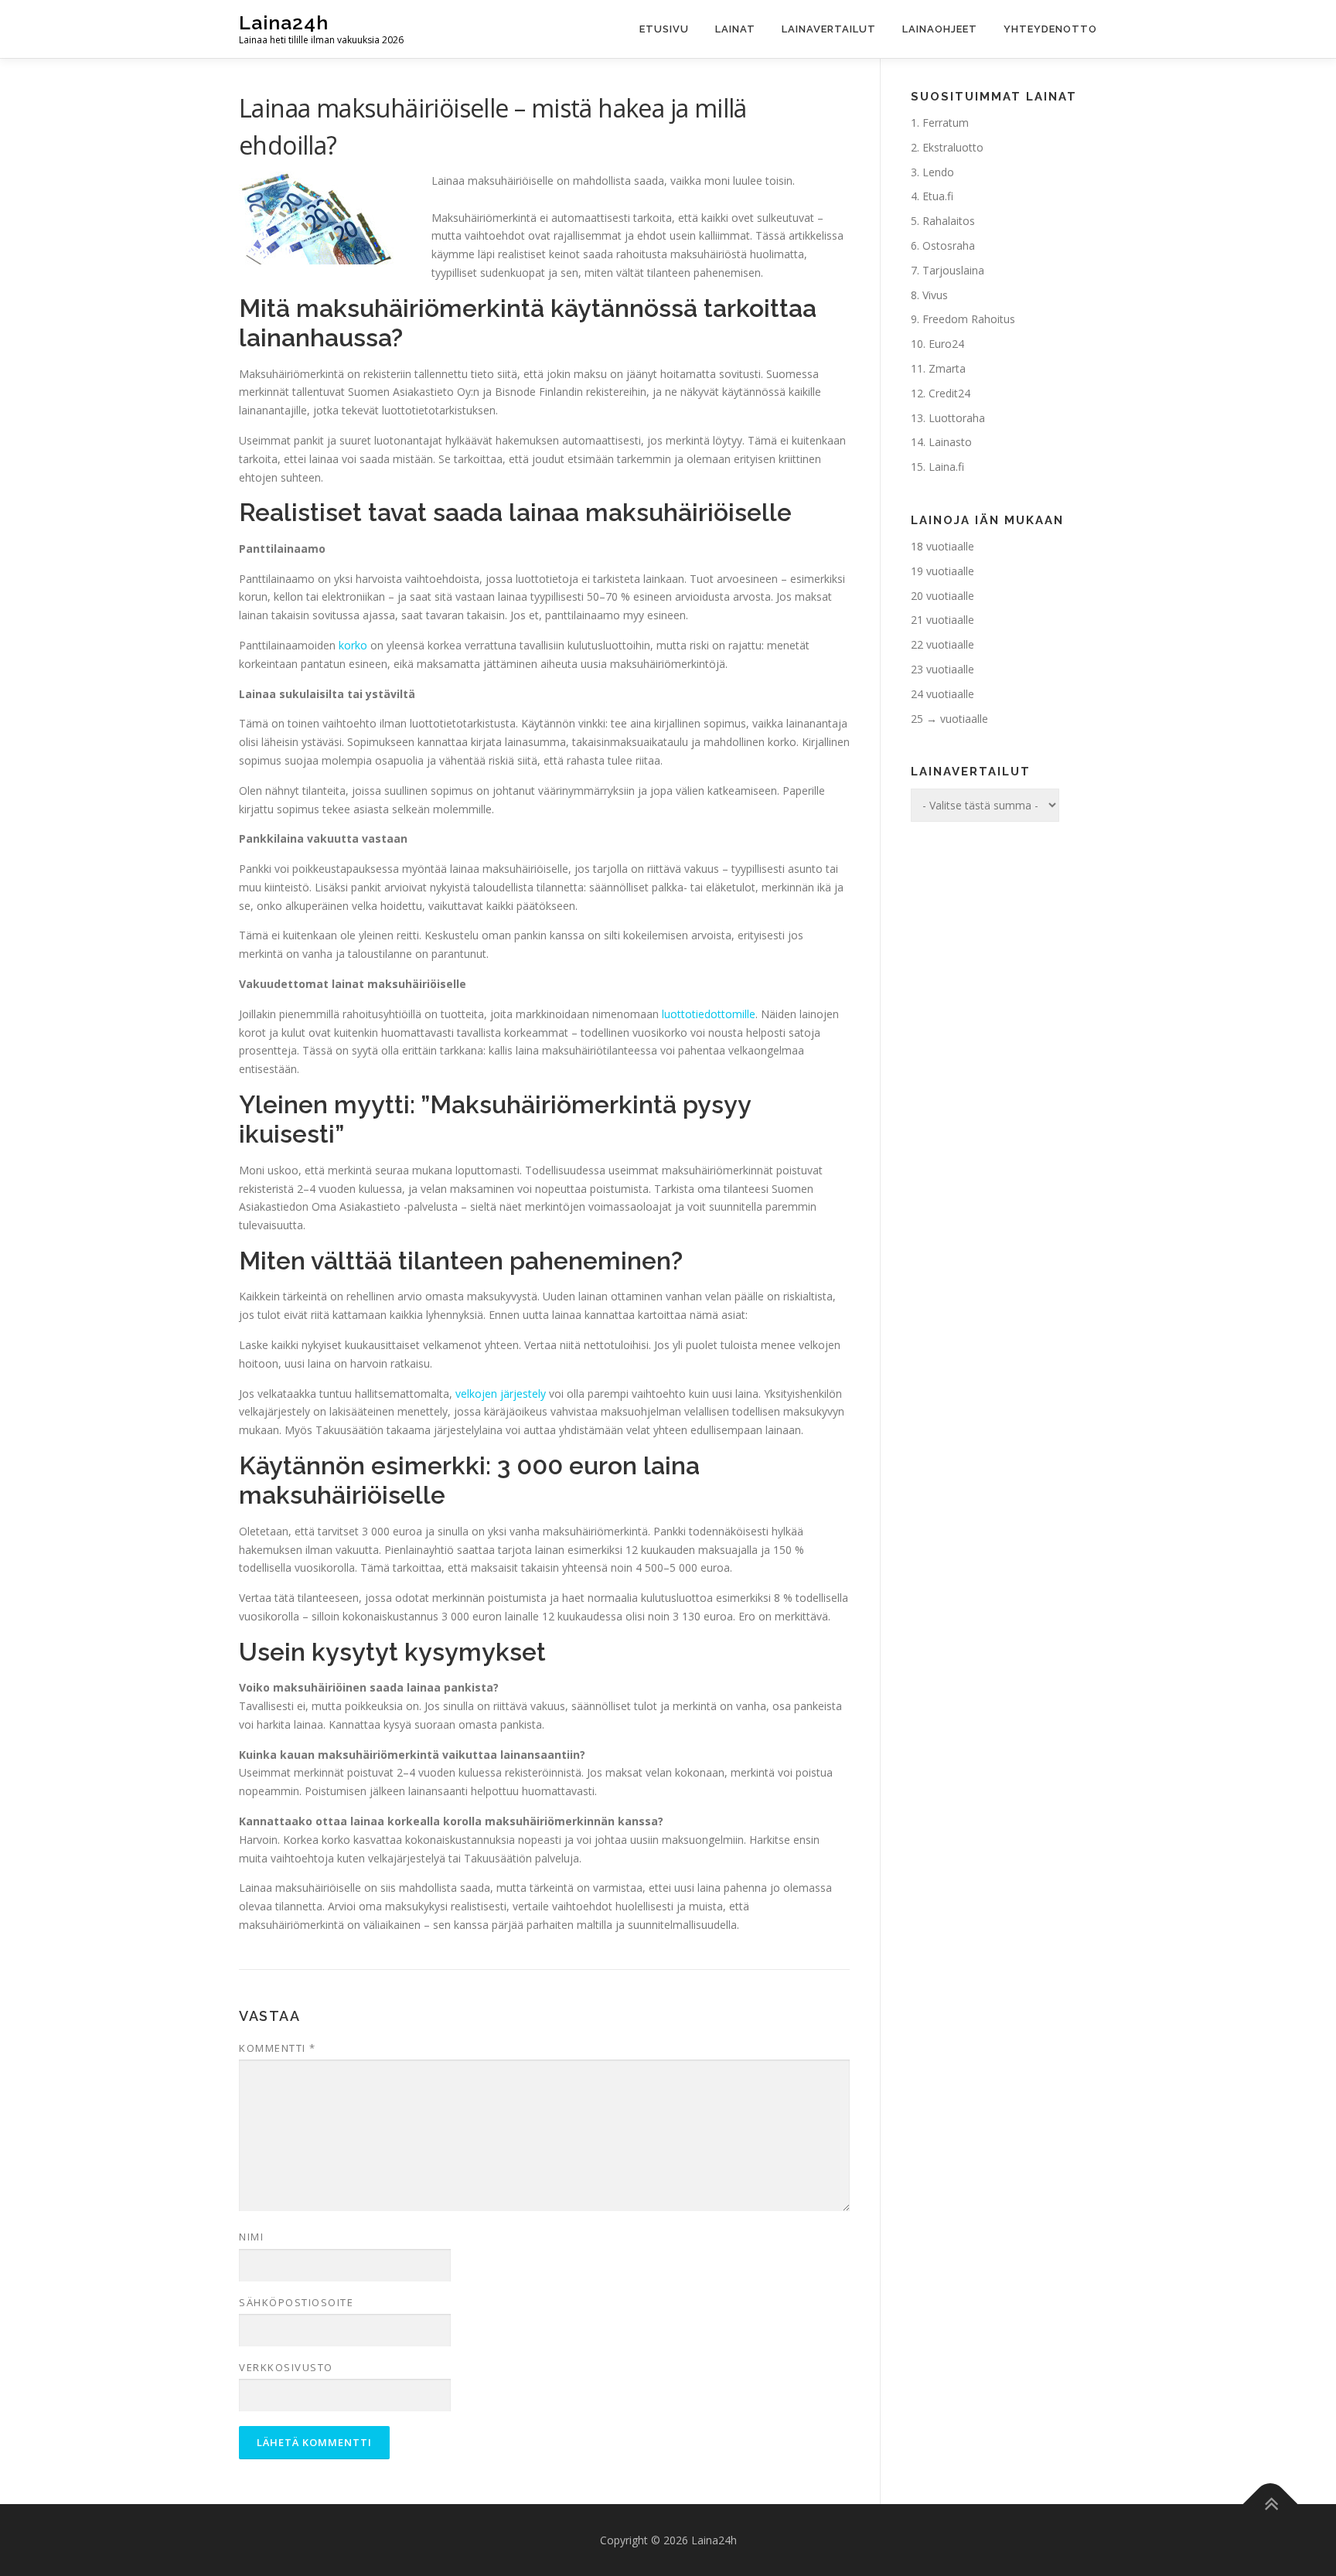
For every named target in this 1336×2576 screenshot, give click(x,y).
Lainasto (950, 442)
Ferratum (946, 123)
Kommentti (278, 2048)
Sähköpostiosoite (296, 2302)
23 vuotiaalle (942, 669)
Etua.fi (938, 196)
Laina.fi (946, 467)
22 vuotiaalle (942, 644)
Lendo (938, 172)
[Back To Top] (1271, 2504)
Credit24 (949, 393)
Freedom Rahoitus (969, 319)
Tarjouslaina (953, 270)
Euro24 (946, 344)
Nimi (251, 2237)
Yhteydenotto (1050, 29)
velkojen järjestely (501, 1394)
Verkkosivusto (286, 2367)
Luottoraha (957, 418)
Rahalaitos (949, 221)
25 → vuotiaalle (949, 719)
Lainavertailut (829, 29)
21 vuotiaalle (942, 620)
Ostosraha (949, 245)
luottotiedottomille (709, 1014)
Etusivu (664, 29)
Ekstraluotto (953, 147)
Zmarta (947, 368)
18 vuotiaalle (942, 546)
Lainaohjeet (940, 29)
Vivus (935, 295)
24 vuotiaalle (942, 694)
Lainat (735, 29)
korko (353, 645)
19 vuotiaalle (942, 571)
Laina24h (284, 22)
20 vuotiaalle (942, 596)
